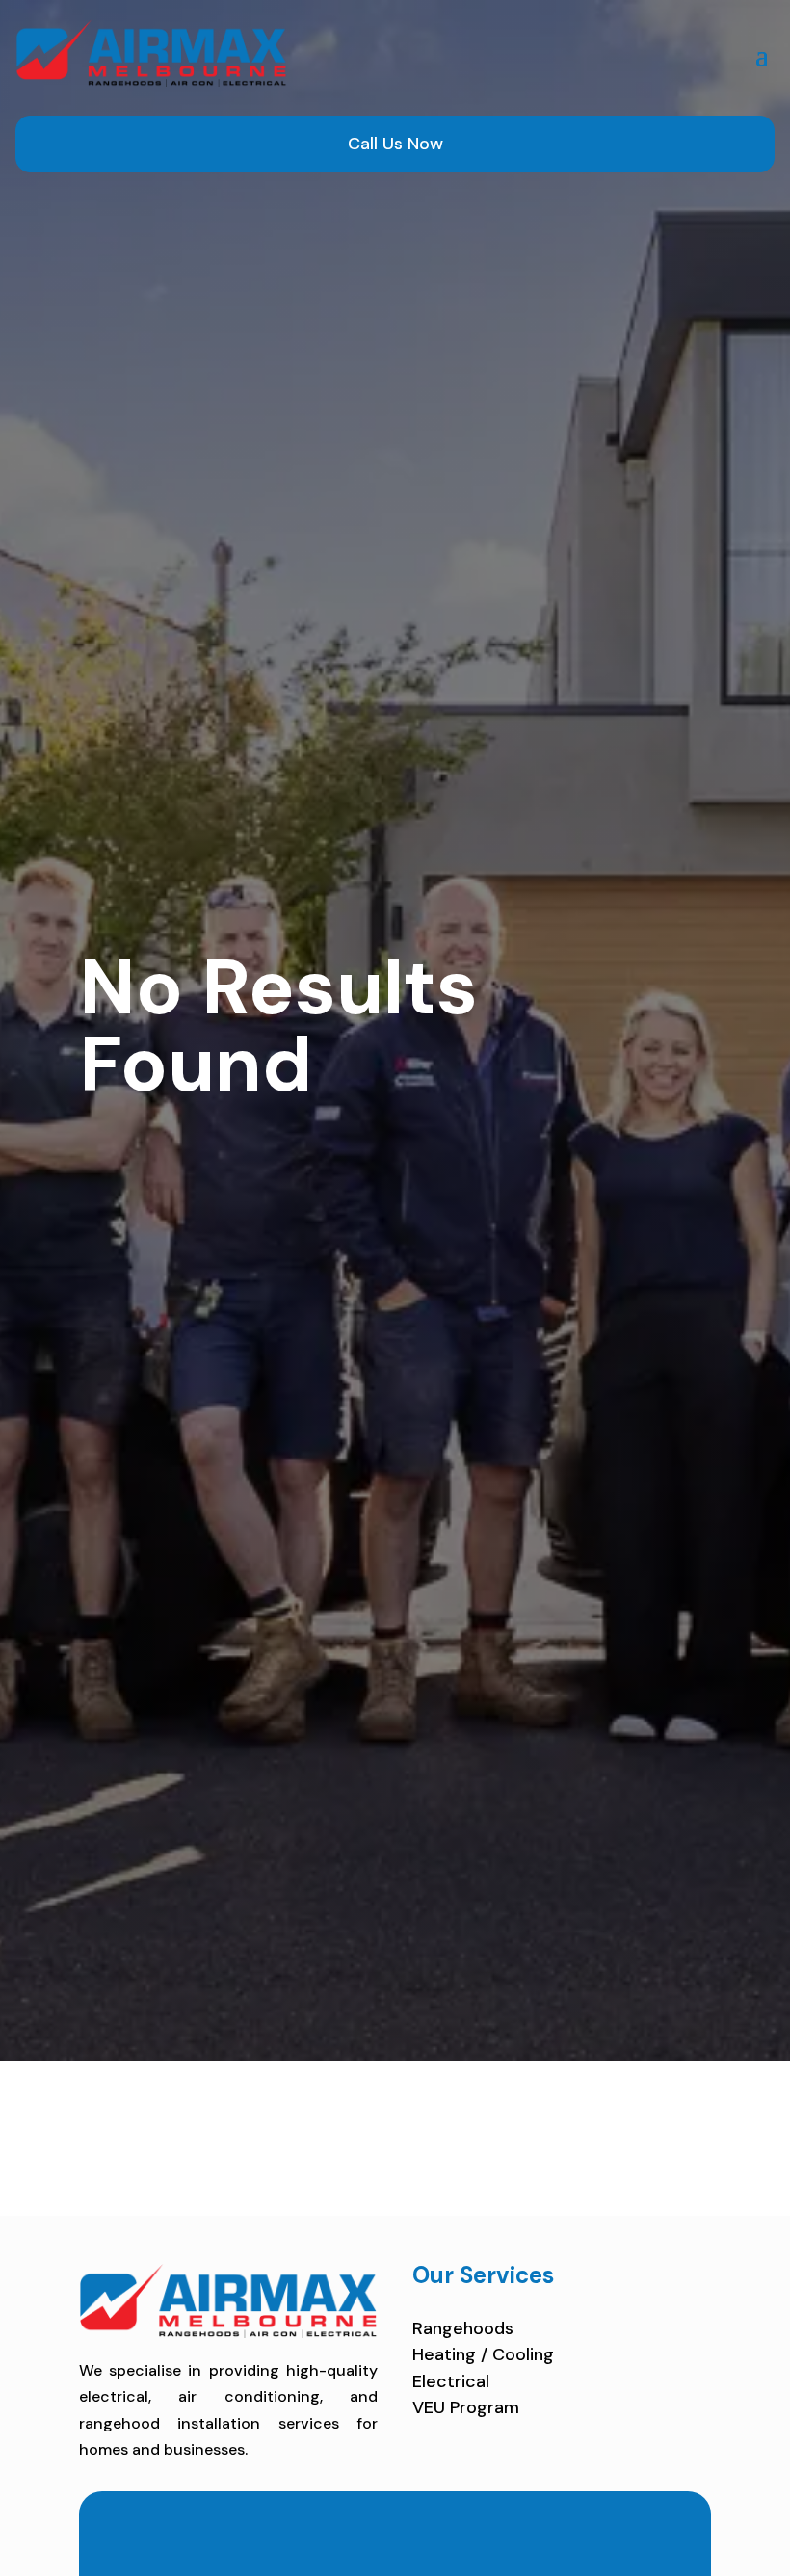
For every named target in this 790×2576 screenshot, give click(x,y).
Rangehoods (463, 2328)
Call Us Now (395, 144)
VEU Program (466, 2407)
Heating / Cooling (483, 2354)
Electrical (451, 2381)
